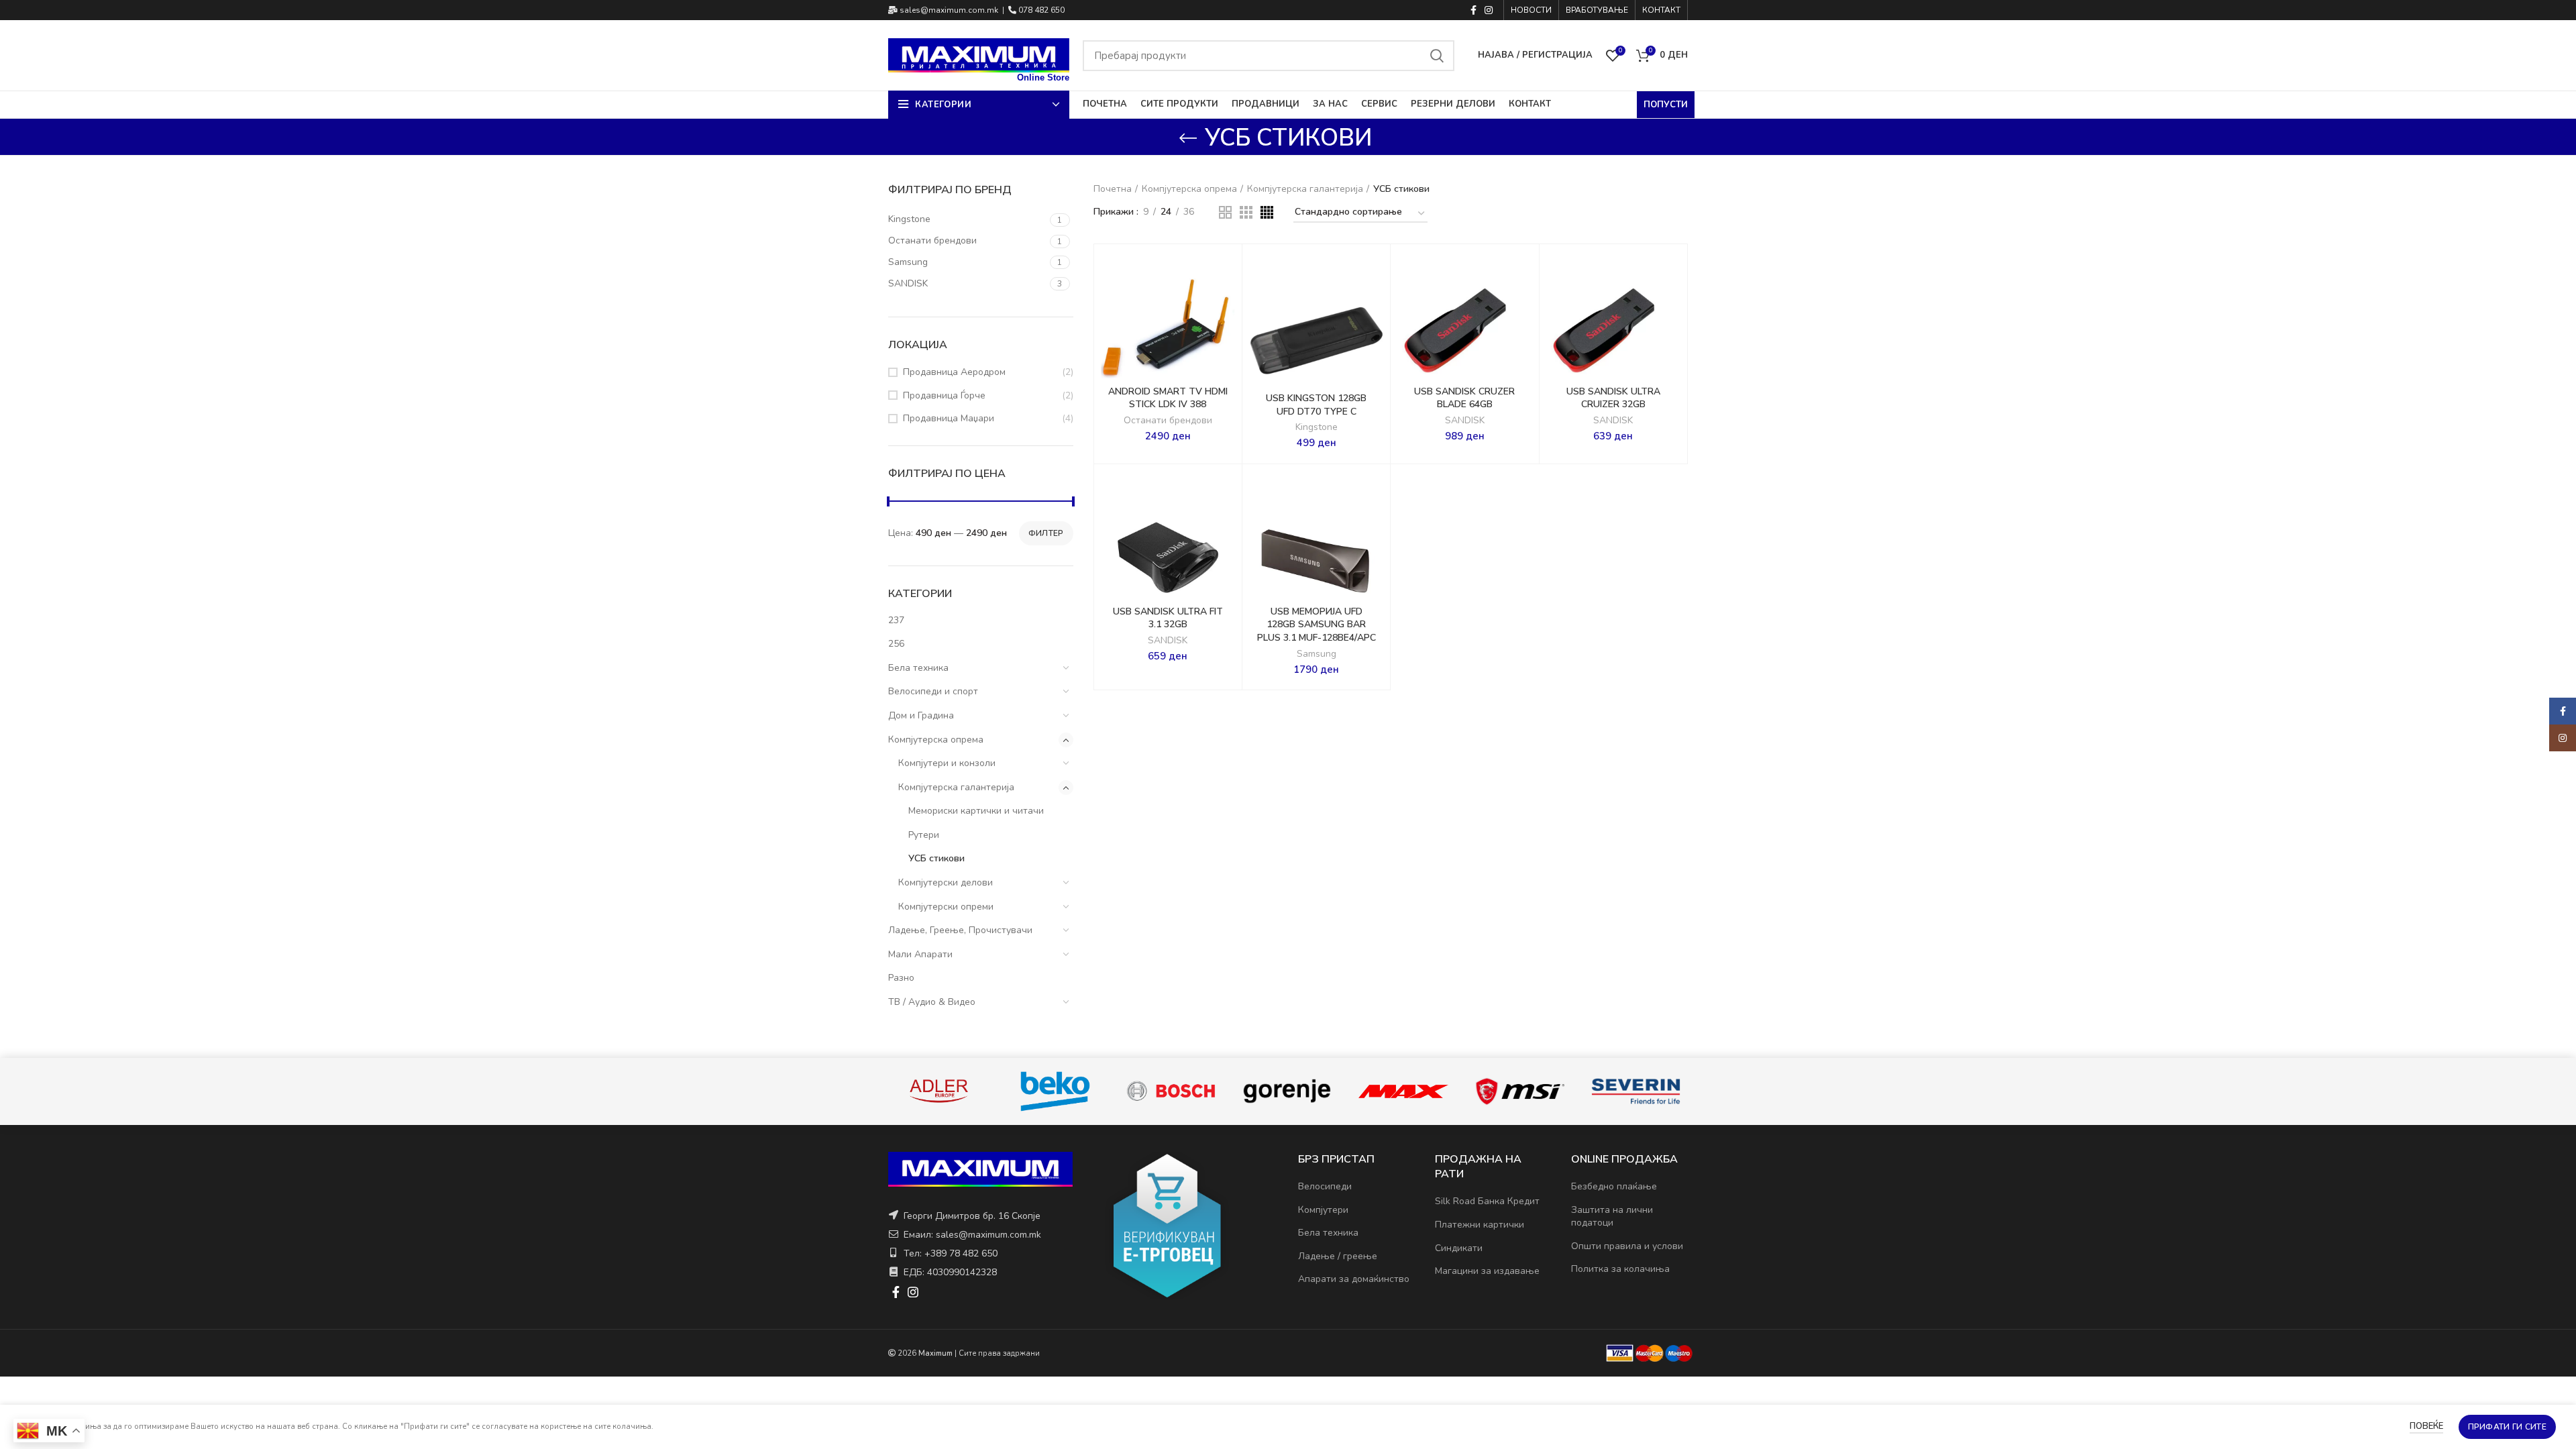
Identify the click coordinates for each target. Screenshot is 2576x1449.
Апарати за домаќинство (1354, 1279)
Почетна (1113, 189)
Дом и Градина (921, 715)
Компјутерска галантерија (956, 787)
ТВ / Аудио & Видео (932, 1002)
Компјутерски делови (946, 882)
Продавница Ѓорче (944, 395)
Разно (901, 978)
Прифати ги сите (2508, 1427)
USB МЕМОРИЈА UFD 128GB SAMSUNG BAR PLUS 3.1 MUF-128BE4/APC (1317, 625)
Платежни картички (1480, 1225)
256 (896, 644)
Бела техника (918, 668)
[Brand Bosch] (1288, 1091)
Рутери (924, 835)
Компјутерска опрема (936, 740)
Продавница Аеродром (954, 372)
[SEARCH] (1436, 56)
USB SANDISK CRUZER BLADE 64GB (1464, 398)
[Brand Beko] (1172, 1091)
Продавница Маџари (949, 418)
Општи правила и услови (1627, 1246)
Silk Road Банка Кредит (1487, 1201)
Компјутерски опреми (946, 907)
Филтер (1046, 533)
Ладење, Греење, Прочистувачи (960, 930)
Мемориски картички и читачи (976, 811)
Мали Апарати (920, 954)
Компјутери (1323, 1210)
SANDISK (1465, 421)
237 (896, 620)
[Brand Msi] (1636, 1091)
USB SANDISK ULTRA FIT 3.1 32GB (1168, 618)
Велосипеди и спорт (933, 691)
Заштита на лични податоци (1612, 1217)
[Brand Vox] (940, 1091)
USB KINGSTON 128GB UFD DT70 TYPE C (1316, 405)
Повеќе (2426, 1426)
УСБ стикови (936, 858)
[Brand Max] (1520, 1091)
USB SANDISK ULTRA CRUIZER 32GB (1613, 398)
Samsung (1317, 654)
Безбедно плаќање (1614, 1186)
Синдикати (1459, 1248)
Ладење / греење (1338, 1256)
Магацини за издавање (1487, 1271)
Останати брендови (1168, 421)
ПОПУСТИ (1666, 105)
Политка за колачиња (1620, 1269)
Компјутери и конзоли (947, 763)
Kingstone (1317, 427)
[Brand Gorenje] (1404, 1091)
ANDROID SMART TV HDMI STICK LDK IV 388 (1168, 398)
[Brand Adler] (1056, 1091)
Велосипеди (1325, 1186)
